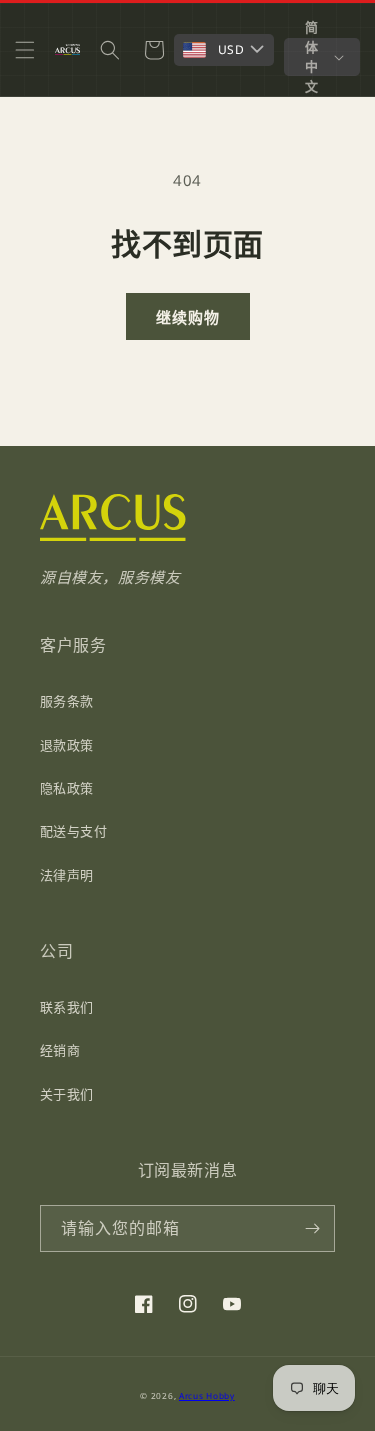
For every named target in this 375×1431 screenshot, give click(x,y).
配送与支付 (73, 831)
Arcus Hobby (207, 1395)
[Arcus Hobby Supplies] (112, 536)
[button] (25, 50)
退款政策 (67, 745)
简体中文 (312, 57)
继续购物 (188, 317)
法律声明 (67, 875)
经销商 (60, 1050)
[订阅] (312, 1228)
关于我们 (67, 1094)
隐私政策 (67, 788)
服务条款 (67, 701)
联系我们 (67, 1007)
